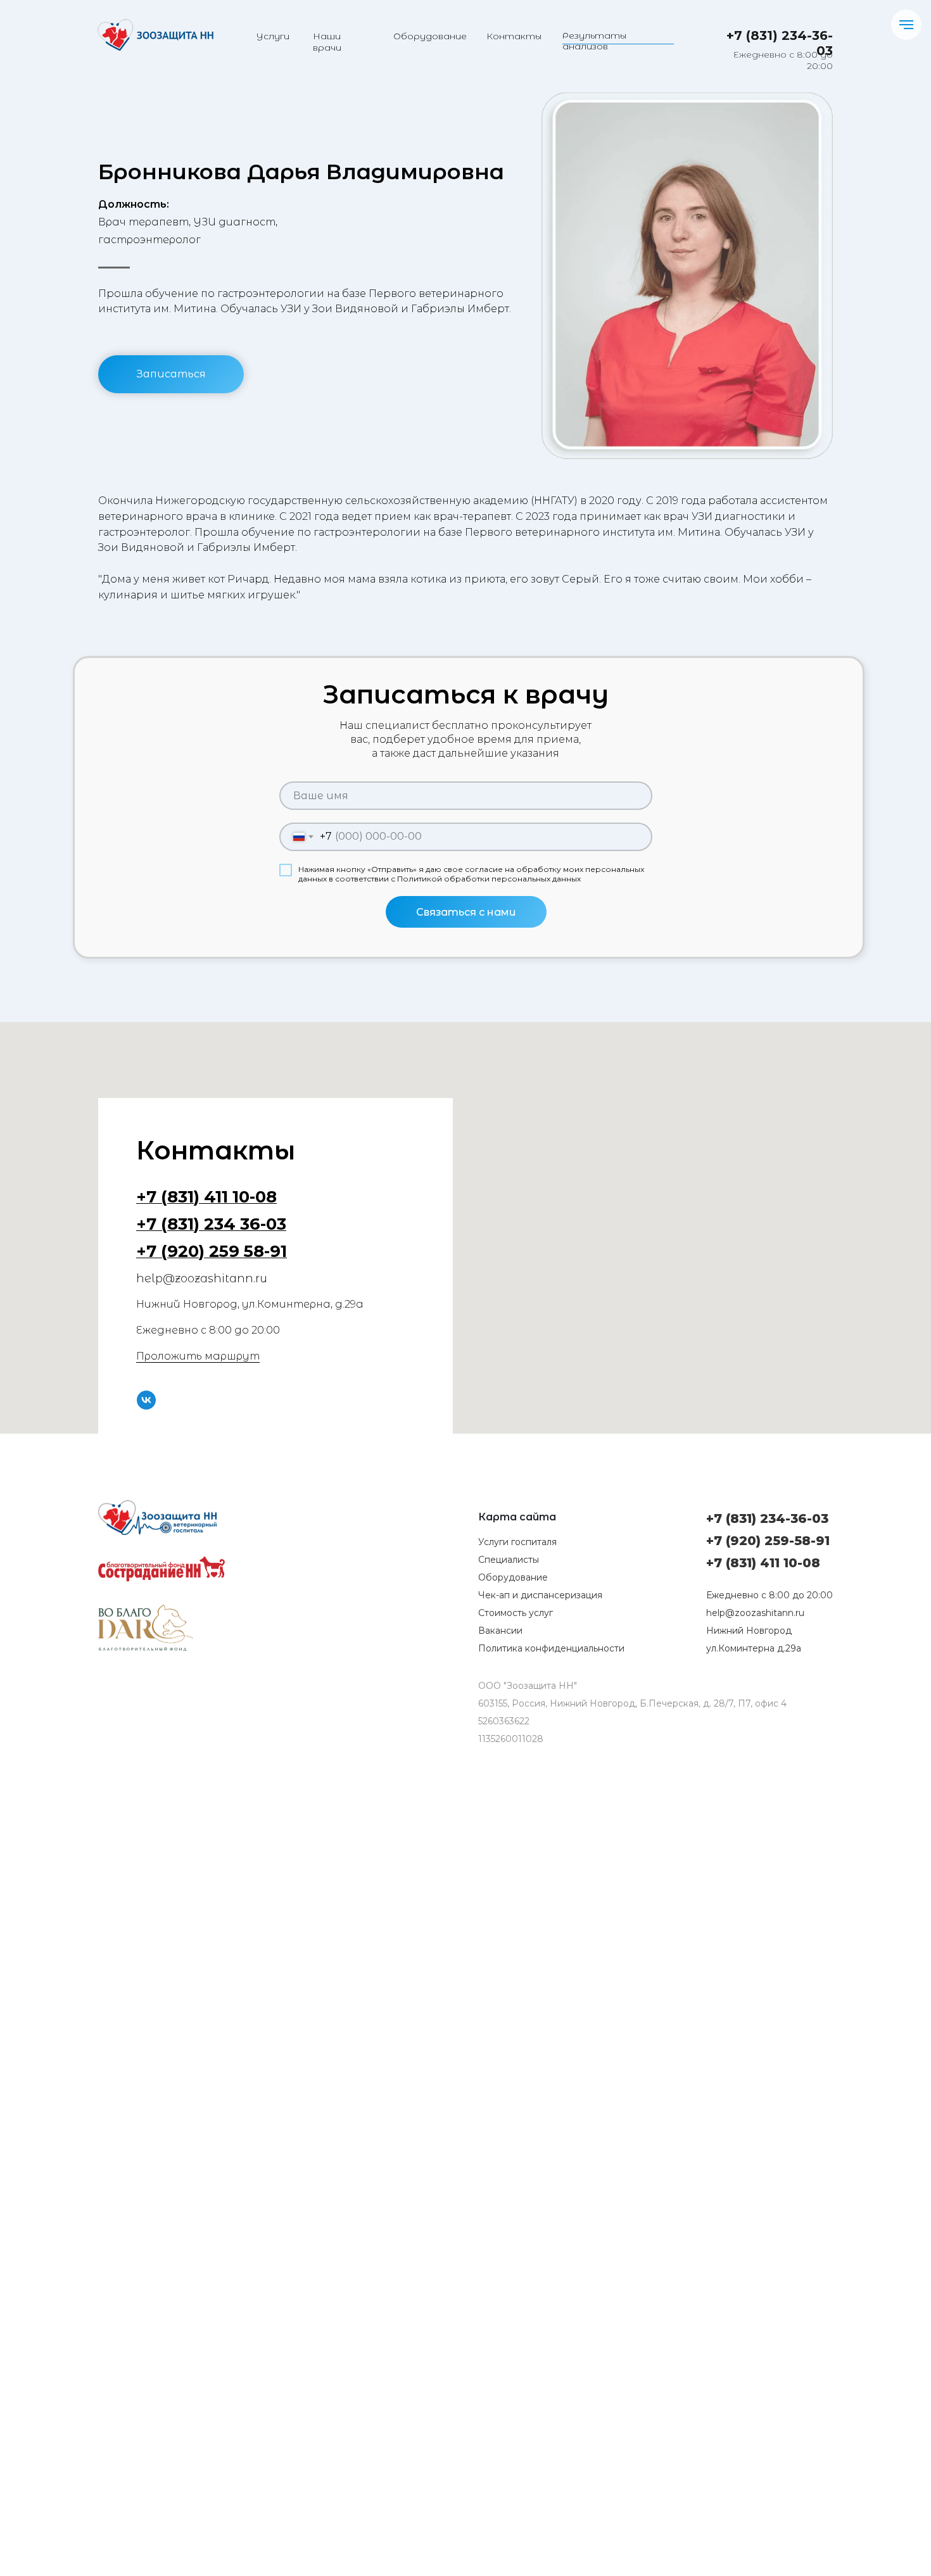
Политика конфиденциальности (551, 1648)
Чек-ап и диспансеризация (540, 1595)
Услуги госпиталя (517, 1542)
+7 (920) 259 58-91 (212, 1251)
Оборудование (430, 36)
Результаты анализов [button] (594, 41)
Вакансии (500, 1631)
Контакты (514, 36)
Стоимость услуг (516, 1613)
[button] (171, 374)
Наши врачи (327, 42)
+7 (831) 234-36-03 (767, 1518)
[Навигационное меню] (906, 25)
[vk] (146, 1400)
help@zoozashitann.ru (755, 1613)
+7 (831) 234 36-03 (211, 1224)
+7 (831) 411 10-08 (206, 1197)
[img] (155, 35)
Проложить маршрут (198, 1356)
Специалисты (509, 1560)
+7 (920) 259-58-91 (768, 1541)
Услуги (273, 36)
